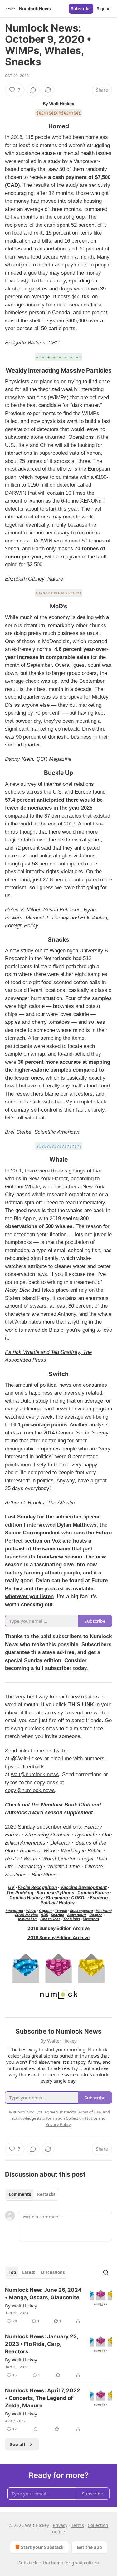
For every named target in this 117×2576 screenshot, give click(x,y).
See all (18, 2444)
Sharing (58, 1915)
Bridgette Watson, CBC (32, 343)
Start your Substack (42, 2547)
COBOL (79, 1897)
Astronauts (77, 1915)
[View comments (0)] (33, 90)
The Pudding (20, 1892)
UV (11, 1887)
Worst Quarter (59, 1859)
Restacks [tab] (46, 2194)
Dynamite (86, 1835)
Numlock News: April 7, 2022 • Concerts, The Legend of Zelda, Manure (43, 2398)
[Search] (106, 2272)
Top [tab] (12, 2272)
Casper (96, 1915)
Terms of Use (89, 2112)
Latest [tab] (29, 2272)
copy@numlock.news (30, 1790)
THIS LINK (81, 1704)
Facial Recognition (37, 1887)
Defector (60, 1843)
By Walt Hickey (21, 2306)
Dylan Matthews (77, 1525)
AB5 (44, 1915)
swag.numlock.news (34, 1729)
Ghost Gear (50, 1919)
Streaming (30, 1867)
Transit (61, 1911)
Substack (28, 2563)
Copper (46, 1911)
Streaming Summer (47, 1835)
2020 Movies (26, 1915)
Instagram (14, 1911)
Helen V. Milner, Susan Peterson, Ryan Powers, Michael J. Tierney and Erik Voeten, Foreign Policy (57, 918)
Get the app (89, 2547)
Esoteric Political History (74, 1900)
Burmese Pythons (55, 1892)
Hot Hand (104, 1911)
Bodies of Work (38, 1851)
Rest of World (21, 1859)
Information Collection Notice (70, 2118)
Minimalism (28, 1919)
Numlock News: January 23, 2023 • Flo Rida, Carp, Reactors (41, 2344)
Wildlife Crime (63, 1867)
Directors (91, 1919)
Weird (31, 1911)
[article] (58, 2306)
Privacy (60, 2525)
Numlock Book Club (66, 1805)
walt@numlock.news (35, 1774)
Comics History (26, 1897)
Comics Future (93, 1892)
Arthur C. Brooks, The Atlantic (40, 1503)
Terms (78, 2525)
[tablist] (32, 2194)
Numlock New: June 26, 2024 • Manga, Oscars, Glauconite (43, 2294)
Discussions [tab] (53, 2272)
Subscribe (81, 9)
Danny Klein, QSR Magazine (38, 759)
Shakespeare (81, 1911)
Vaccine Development (83, 1887)
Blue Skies (44, 1875)
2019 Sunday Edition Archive (58, 1928)
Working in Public (81, 1851)
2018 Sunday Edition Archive (58, 1937)
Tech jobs (71, 1919)
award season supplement (61, 1813)
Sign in (104, 9)
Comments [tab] (20, 2194)
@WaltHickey (27, 1759)
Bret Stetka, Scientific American (42, 1132)
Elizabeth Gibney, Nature (34, 579)
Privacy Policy (58, 2124)
